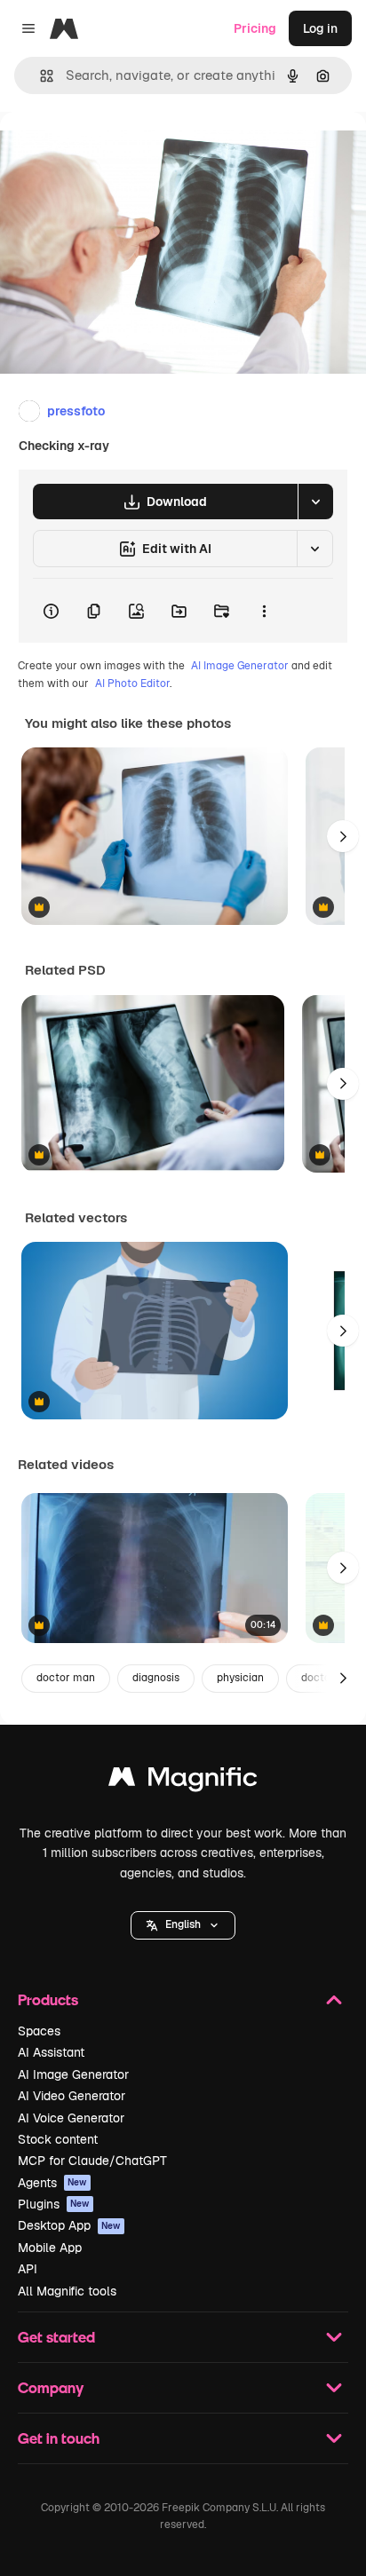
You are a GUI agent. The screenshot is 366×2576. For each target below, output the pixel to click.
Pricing (255, 28)
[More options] (264, 611)
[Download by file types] (315, 502)
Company (51, 2387)
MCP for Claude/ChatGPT (92, 2161)
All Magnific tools (67, 2291)
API (28, 2269)
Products (48, 1999)
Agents (52, 2183)
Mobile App (50, 2248)
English (183, 1924)
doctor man (66, 1678)
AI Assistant (51, 2052)
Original (114, 152)
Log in (320, 28)
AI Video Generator (72, 2096)
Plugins (54, 2204)
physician (240, 1678)
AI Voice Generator (71, 2118)
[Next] (343, 836)
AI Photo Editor (132, 684)
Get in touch (59, 2438)
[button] (183, 1925)
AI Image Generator (240, 666)
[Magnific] (183, 1781)
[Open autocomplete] (40, 76)
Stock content (58, 2139)
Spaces (39, 2031)
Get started (56, 2337)
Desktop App (69, 2225)
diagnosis (156, 1678)
